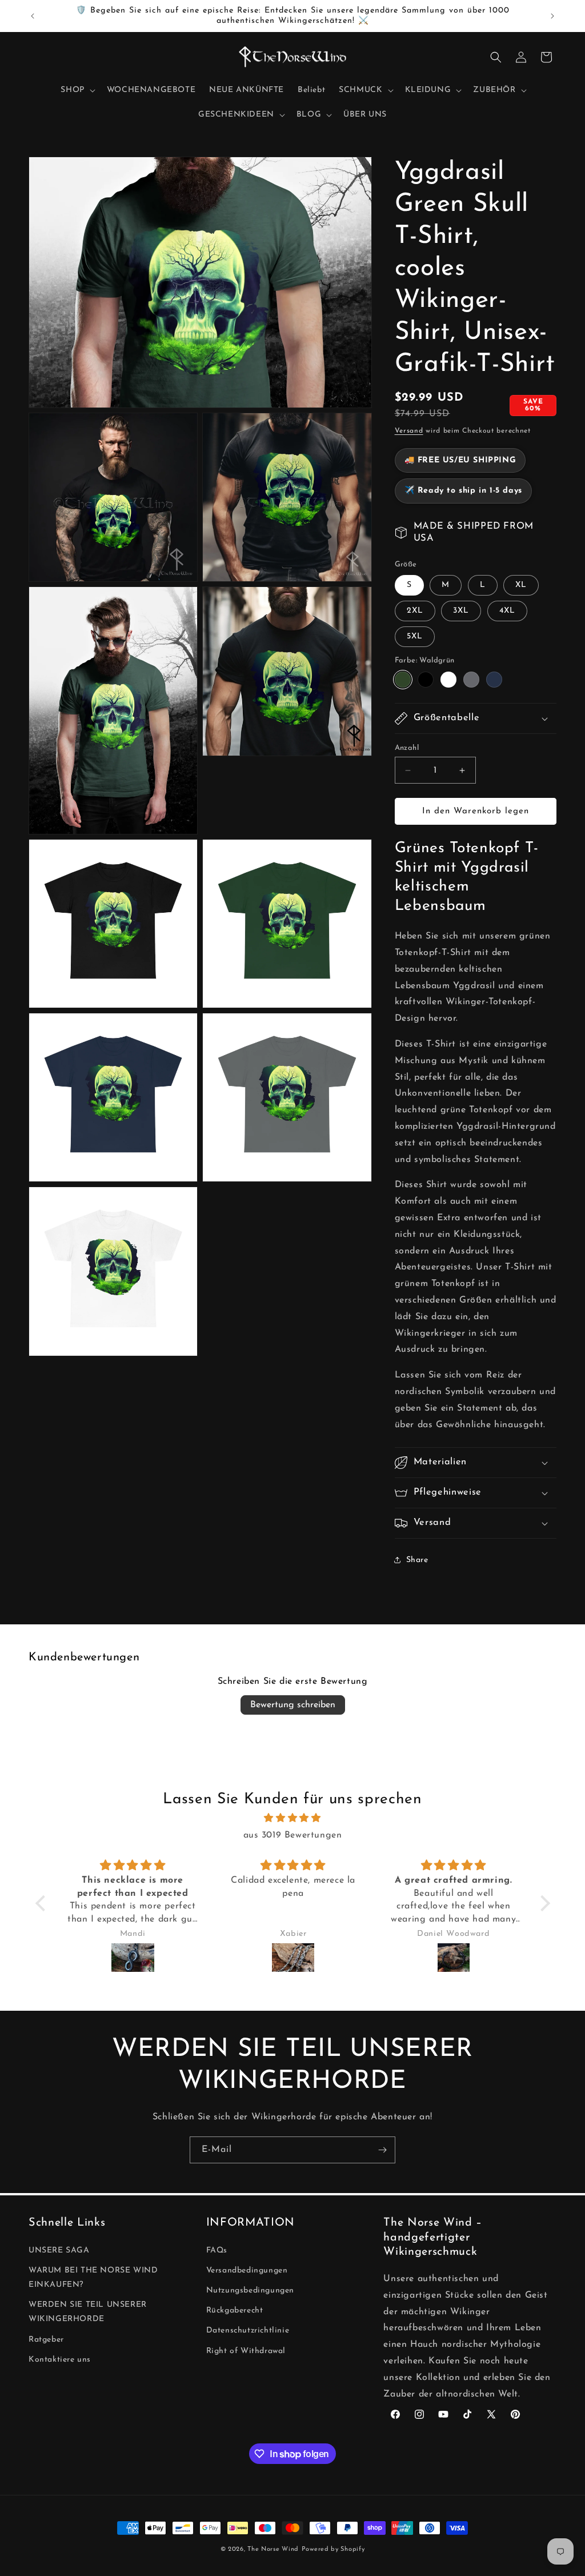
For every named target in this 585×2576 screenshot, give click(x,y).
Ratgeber (46, 2340)
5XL (415, 636)
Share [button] (417, 1560)
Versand (409, 431)
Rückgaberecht (235, 2311)
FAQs (217, 2250)
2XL (415, 611)
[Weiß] (448, 680)
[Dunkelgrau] (471, 680)
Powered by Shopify (333, 2549)
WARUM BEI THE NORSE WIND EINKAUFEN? (93, 2278)
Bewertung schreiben (293, 1705)
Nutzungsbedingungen (250, 2291)
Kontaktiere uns (60, 2360)
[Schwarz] (426, 680)
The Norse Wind (273, 2549)
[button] (77, 90)
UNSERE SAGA (59, 2250)
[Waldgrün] (403, 680)
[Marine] (494, 680)
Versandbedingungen (247, 2271)
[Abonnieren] (382, 2150)
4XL (507, 611)
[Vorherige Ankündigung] (33, 16)
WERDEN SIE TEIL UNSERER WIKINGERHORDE (88, 2312)
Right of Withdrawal (246, 2351)
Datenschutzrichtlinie (248, 2331)
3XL (461, 611)
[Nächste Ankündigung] (552, 16)
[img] (293, 1818)
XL (521, 585)
